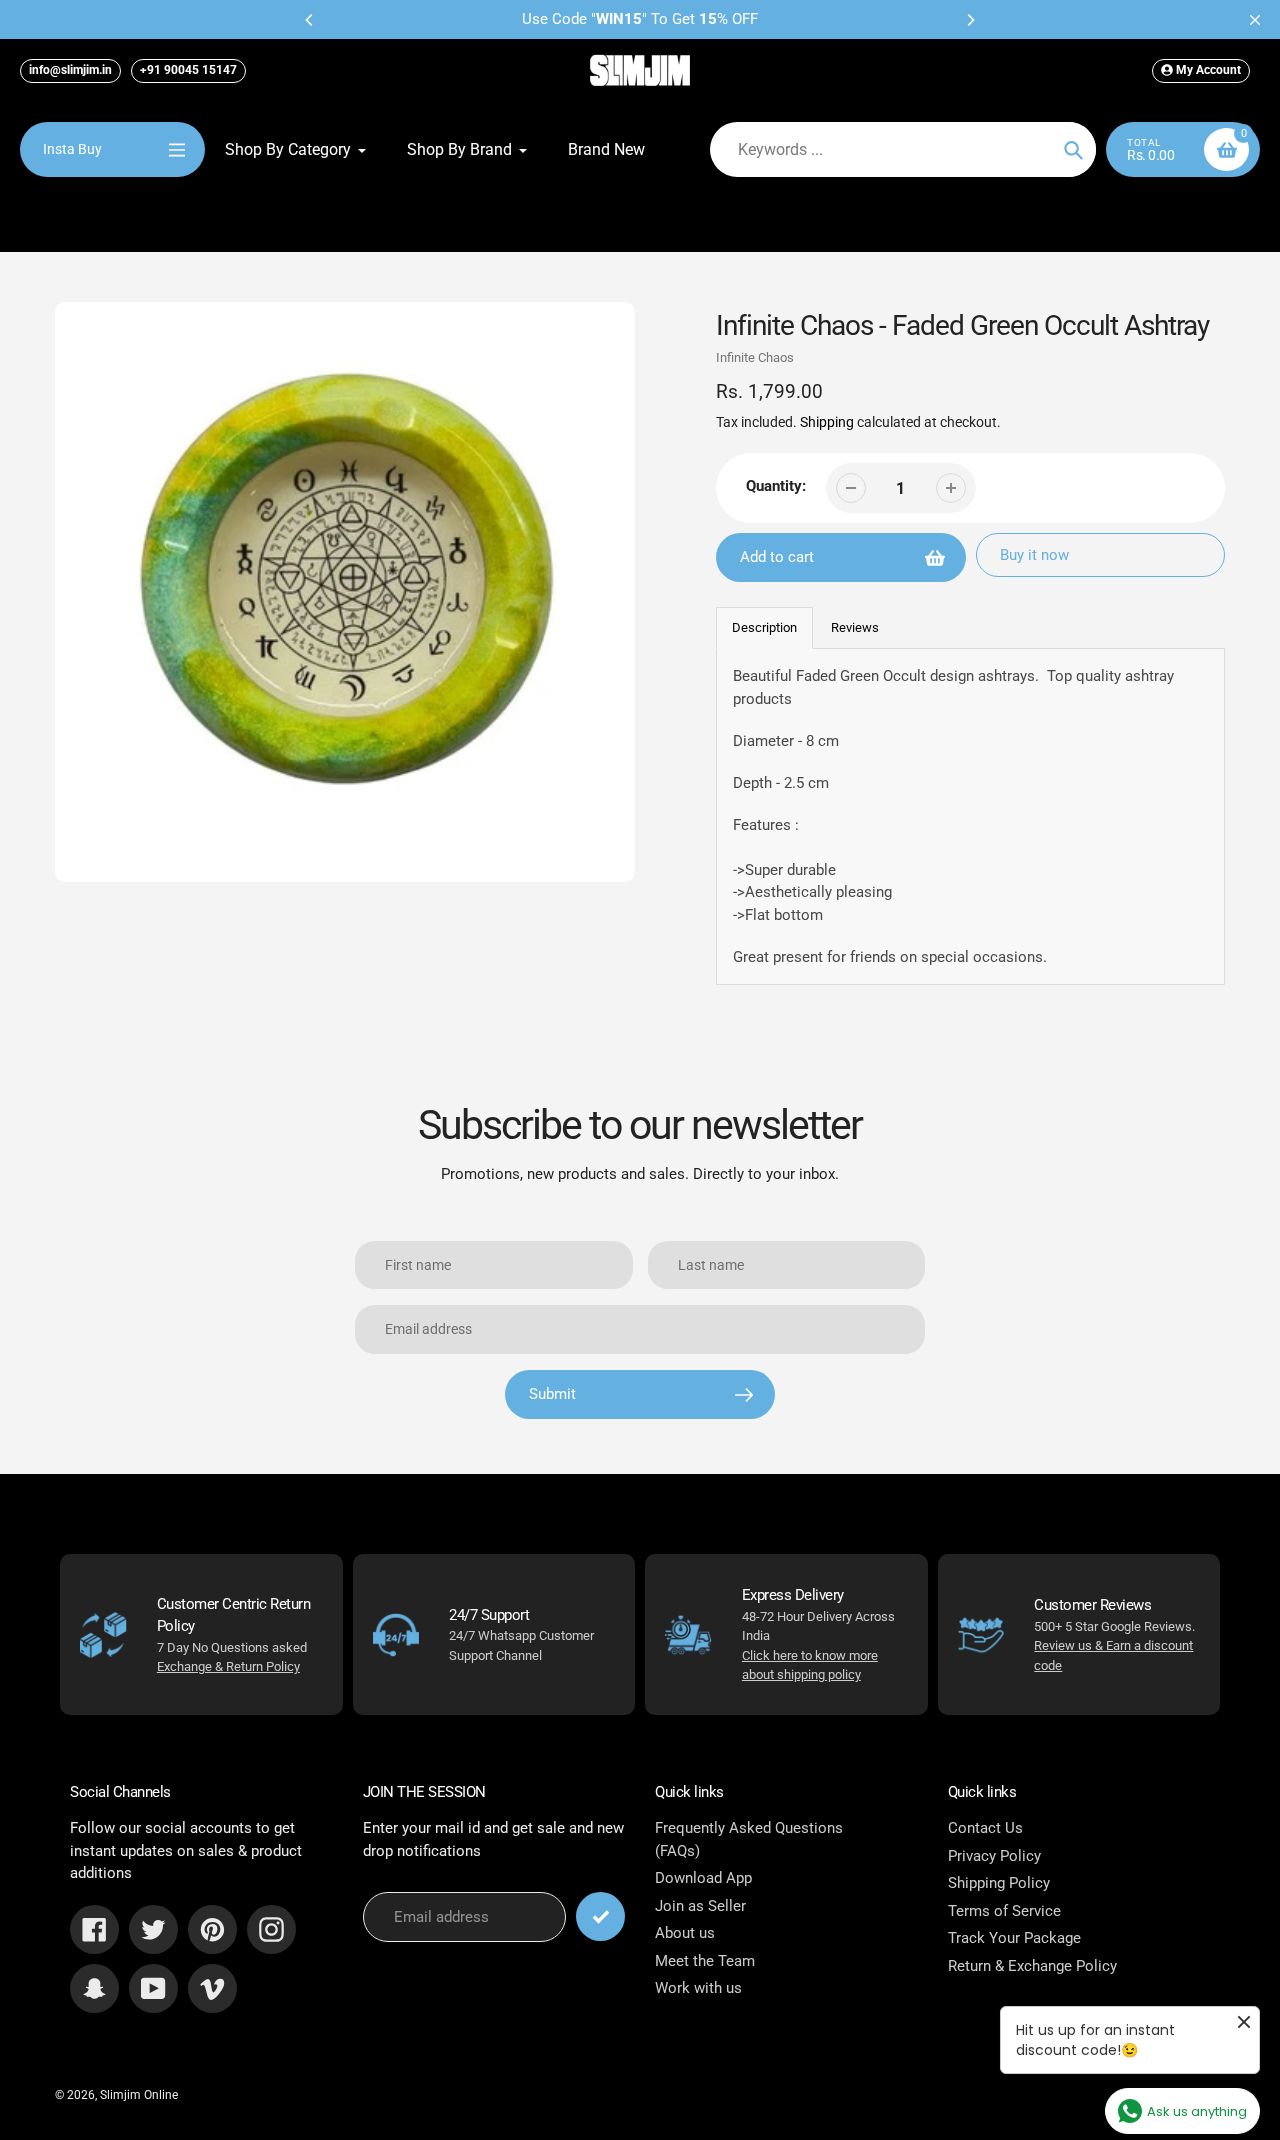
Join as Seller (700, 1906)
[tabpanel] (971, 816)
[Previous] (310, 20)
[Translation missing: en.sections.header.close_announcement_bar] (1255, 20)
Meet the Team (705, 1961)
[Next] (970, 20)
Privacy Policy (994, 1856)
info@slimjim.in (70, 70)
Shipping (827, 422)
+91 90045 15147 (188, 70)
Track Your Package (1014, 1938)
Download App (703, 1878)
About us (685, 1933)
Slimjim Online (139, 2095)
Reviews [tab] (855, 627)
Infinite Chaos (755, 357)
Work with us (698, 1988)
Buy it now (1034, 555)
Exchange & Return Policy (228, 1666)
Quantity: (776, 486)
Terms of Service (1004, 1911)
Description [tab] (764, 627)
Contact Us (985, 1828)
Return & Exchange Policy (1032, 1966)
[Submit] (600, 1916)
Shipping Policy (999, 1883)
